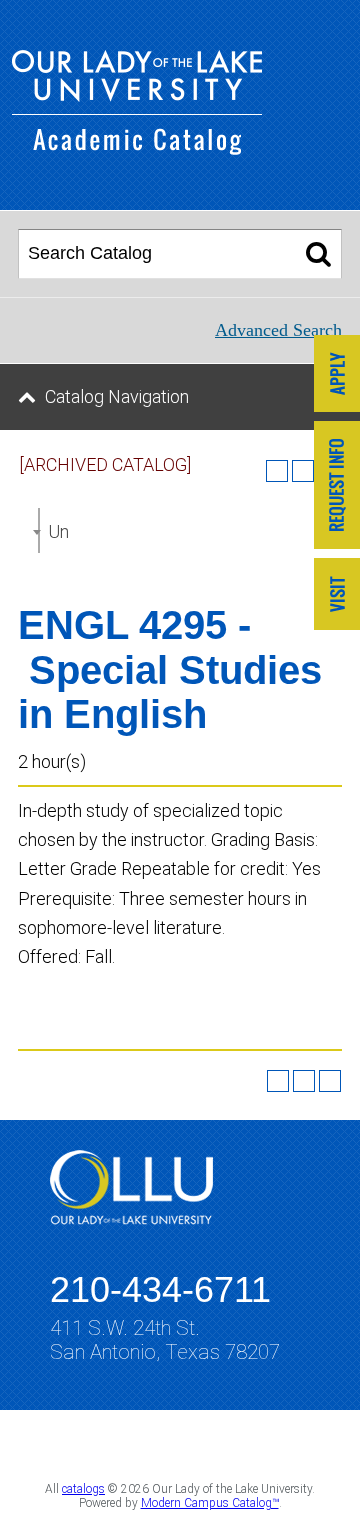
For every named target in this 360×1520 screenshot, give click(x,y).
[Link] (337, 375)
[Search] (318, 254)
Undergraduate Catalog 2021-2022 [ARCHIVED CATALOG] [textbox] (58, 531)
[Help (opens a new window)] (330, 1081)
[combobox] (39, 530)
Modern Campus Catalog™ (210, 1503)
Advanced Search (278, 330)
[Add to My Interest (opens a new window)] (277, 471)
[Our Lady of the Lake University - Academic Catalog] (137, 148)
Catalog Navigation (117, 396)
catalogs (83, 1489)
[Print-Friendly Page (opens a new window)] (304, 1081)
